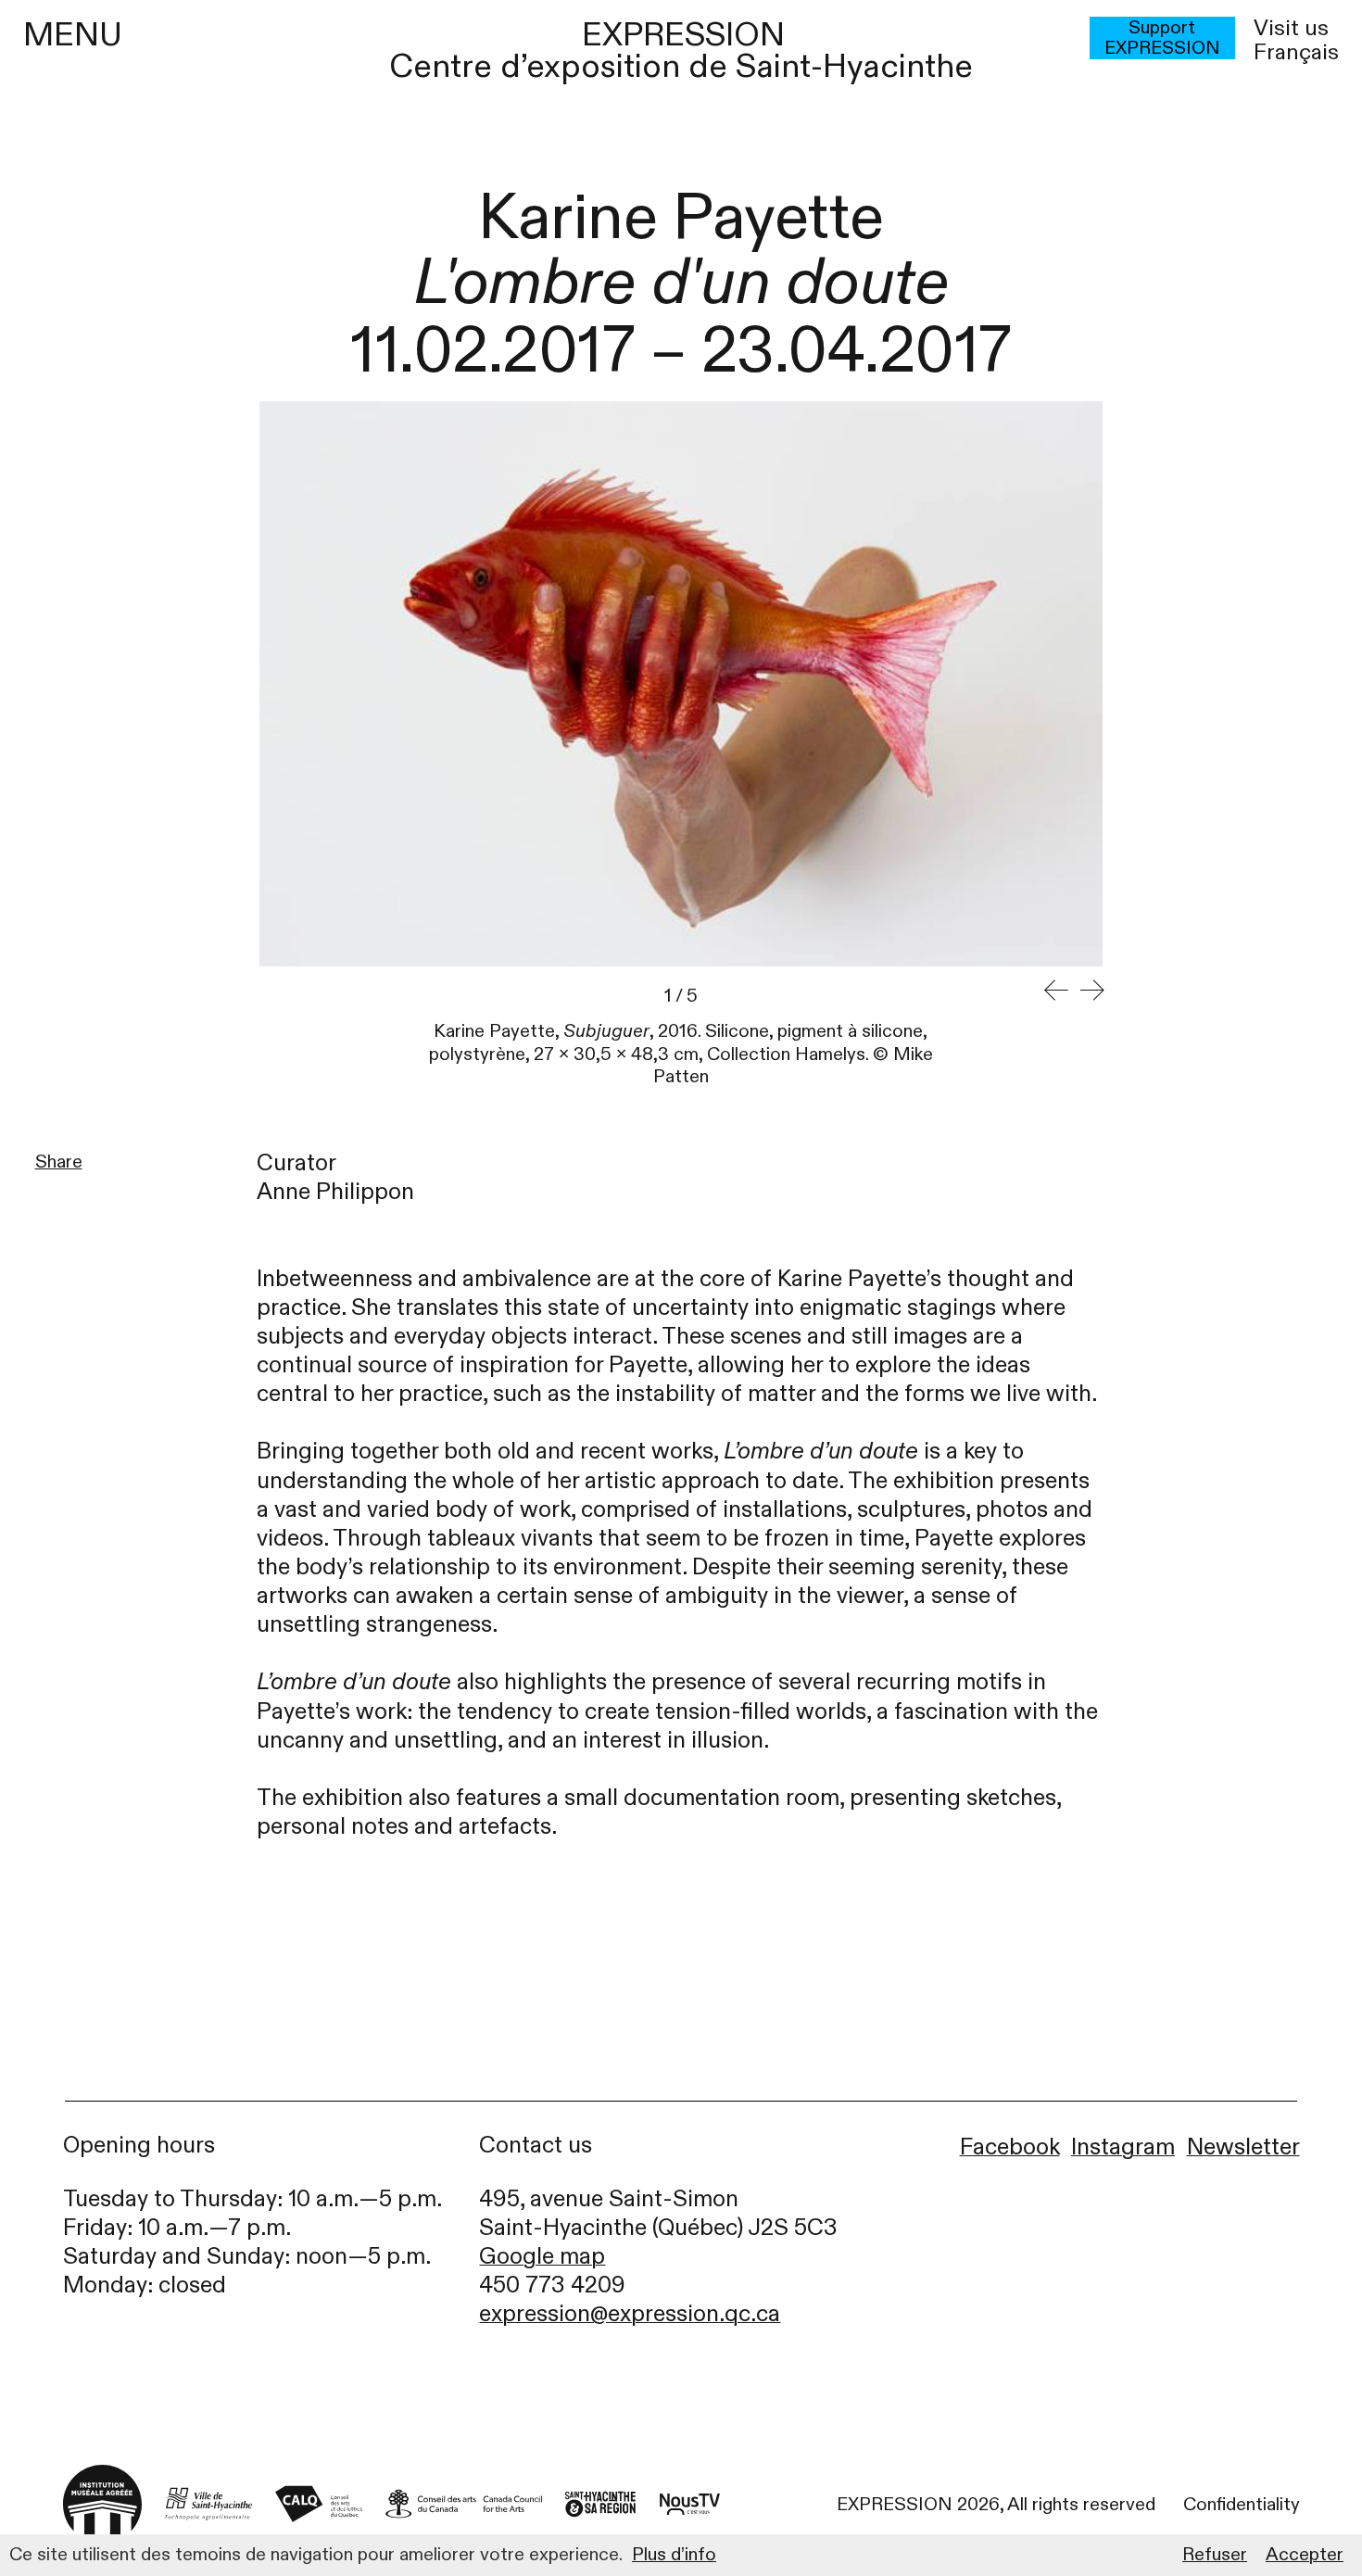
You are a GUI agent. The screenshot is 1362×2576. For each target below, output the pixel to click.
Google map (542, 2257)
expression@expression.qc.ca (630, 2314)
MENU (73, 35)
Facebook (1010, 2147)
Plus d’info (674, 2555)
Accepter (1305, 2555)
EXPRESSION (683, 35)
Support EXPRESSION (1162, 38)
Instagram (1123, 2147)
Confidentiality (1242, 2505)
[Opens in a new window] (208, 2504)
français (1296, 53)
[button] (1057, 991)
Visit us (1291, 29)
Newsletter (1243, 2147)
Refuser (1215, 2555)
